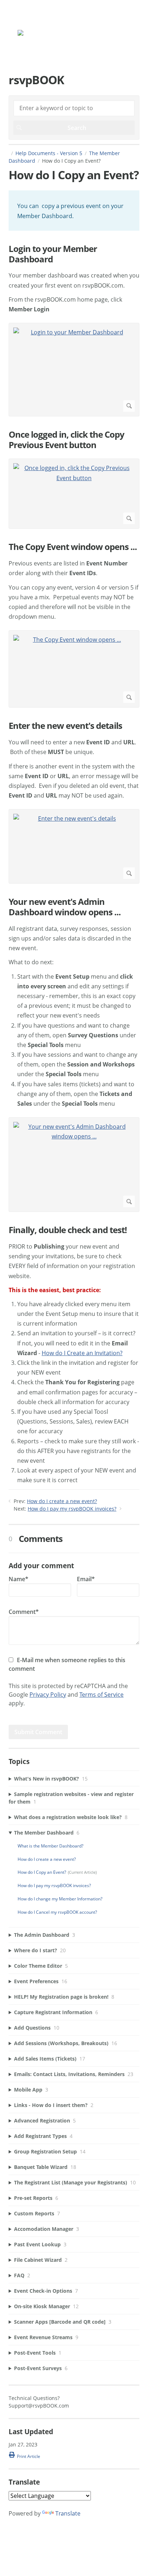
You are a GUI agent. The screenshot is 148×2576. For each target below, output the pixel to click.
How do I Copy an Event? (42, 1872)
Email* (86, 1579)
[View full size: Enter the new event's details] (74, 846)
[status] (74, 210)
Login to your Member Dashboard (53, 254)
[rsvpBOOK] (41, 34)
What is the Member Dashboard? (50, 1846)
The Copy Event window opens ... (73, 547)
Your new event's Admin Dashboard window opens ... (65, 907)
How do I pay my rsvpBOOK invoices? (72, 1509)
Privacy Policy (48, 1695)
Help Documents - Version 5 (49, 153)
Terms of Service (101, 1695)
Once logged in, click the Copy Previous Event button (66, 440)
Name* (18, 1579)
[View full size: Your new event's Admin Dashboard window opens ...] (74, 1165)
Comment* (24, 1612)
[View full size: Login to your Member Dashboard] (74, 370)
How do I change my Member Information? (60, 1899)
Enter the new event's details (65, 726)
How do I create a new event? (62, 1501)
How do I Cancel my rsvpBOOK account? (57, 1912)
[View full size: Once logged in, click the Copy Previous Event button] (74, 494)
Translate (68, 2513)
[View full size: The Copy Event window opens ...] (74, 669)
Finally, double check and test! (68, 1230)
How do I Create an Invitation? (82, 1353)
